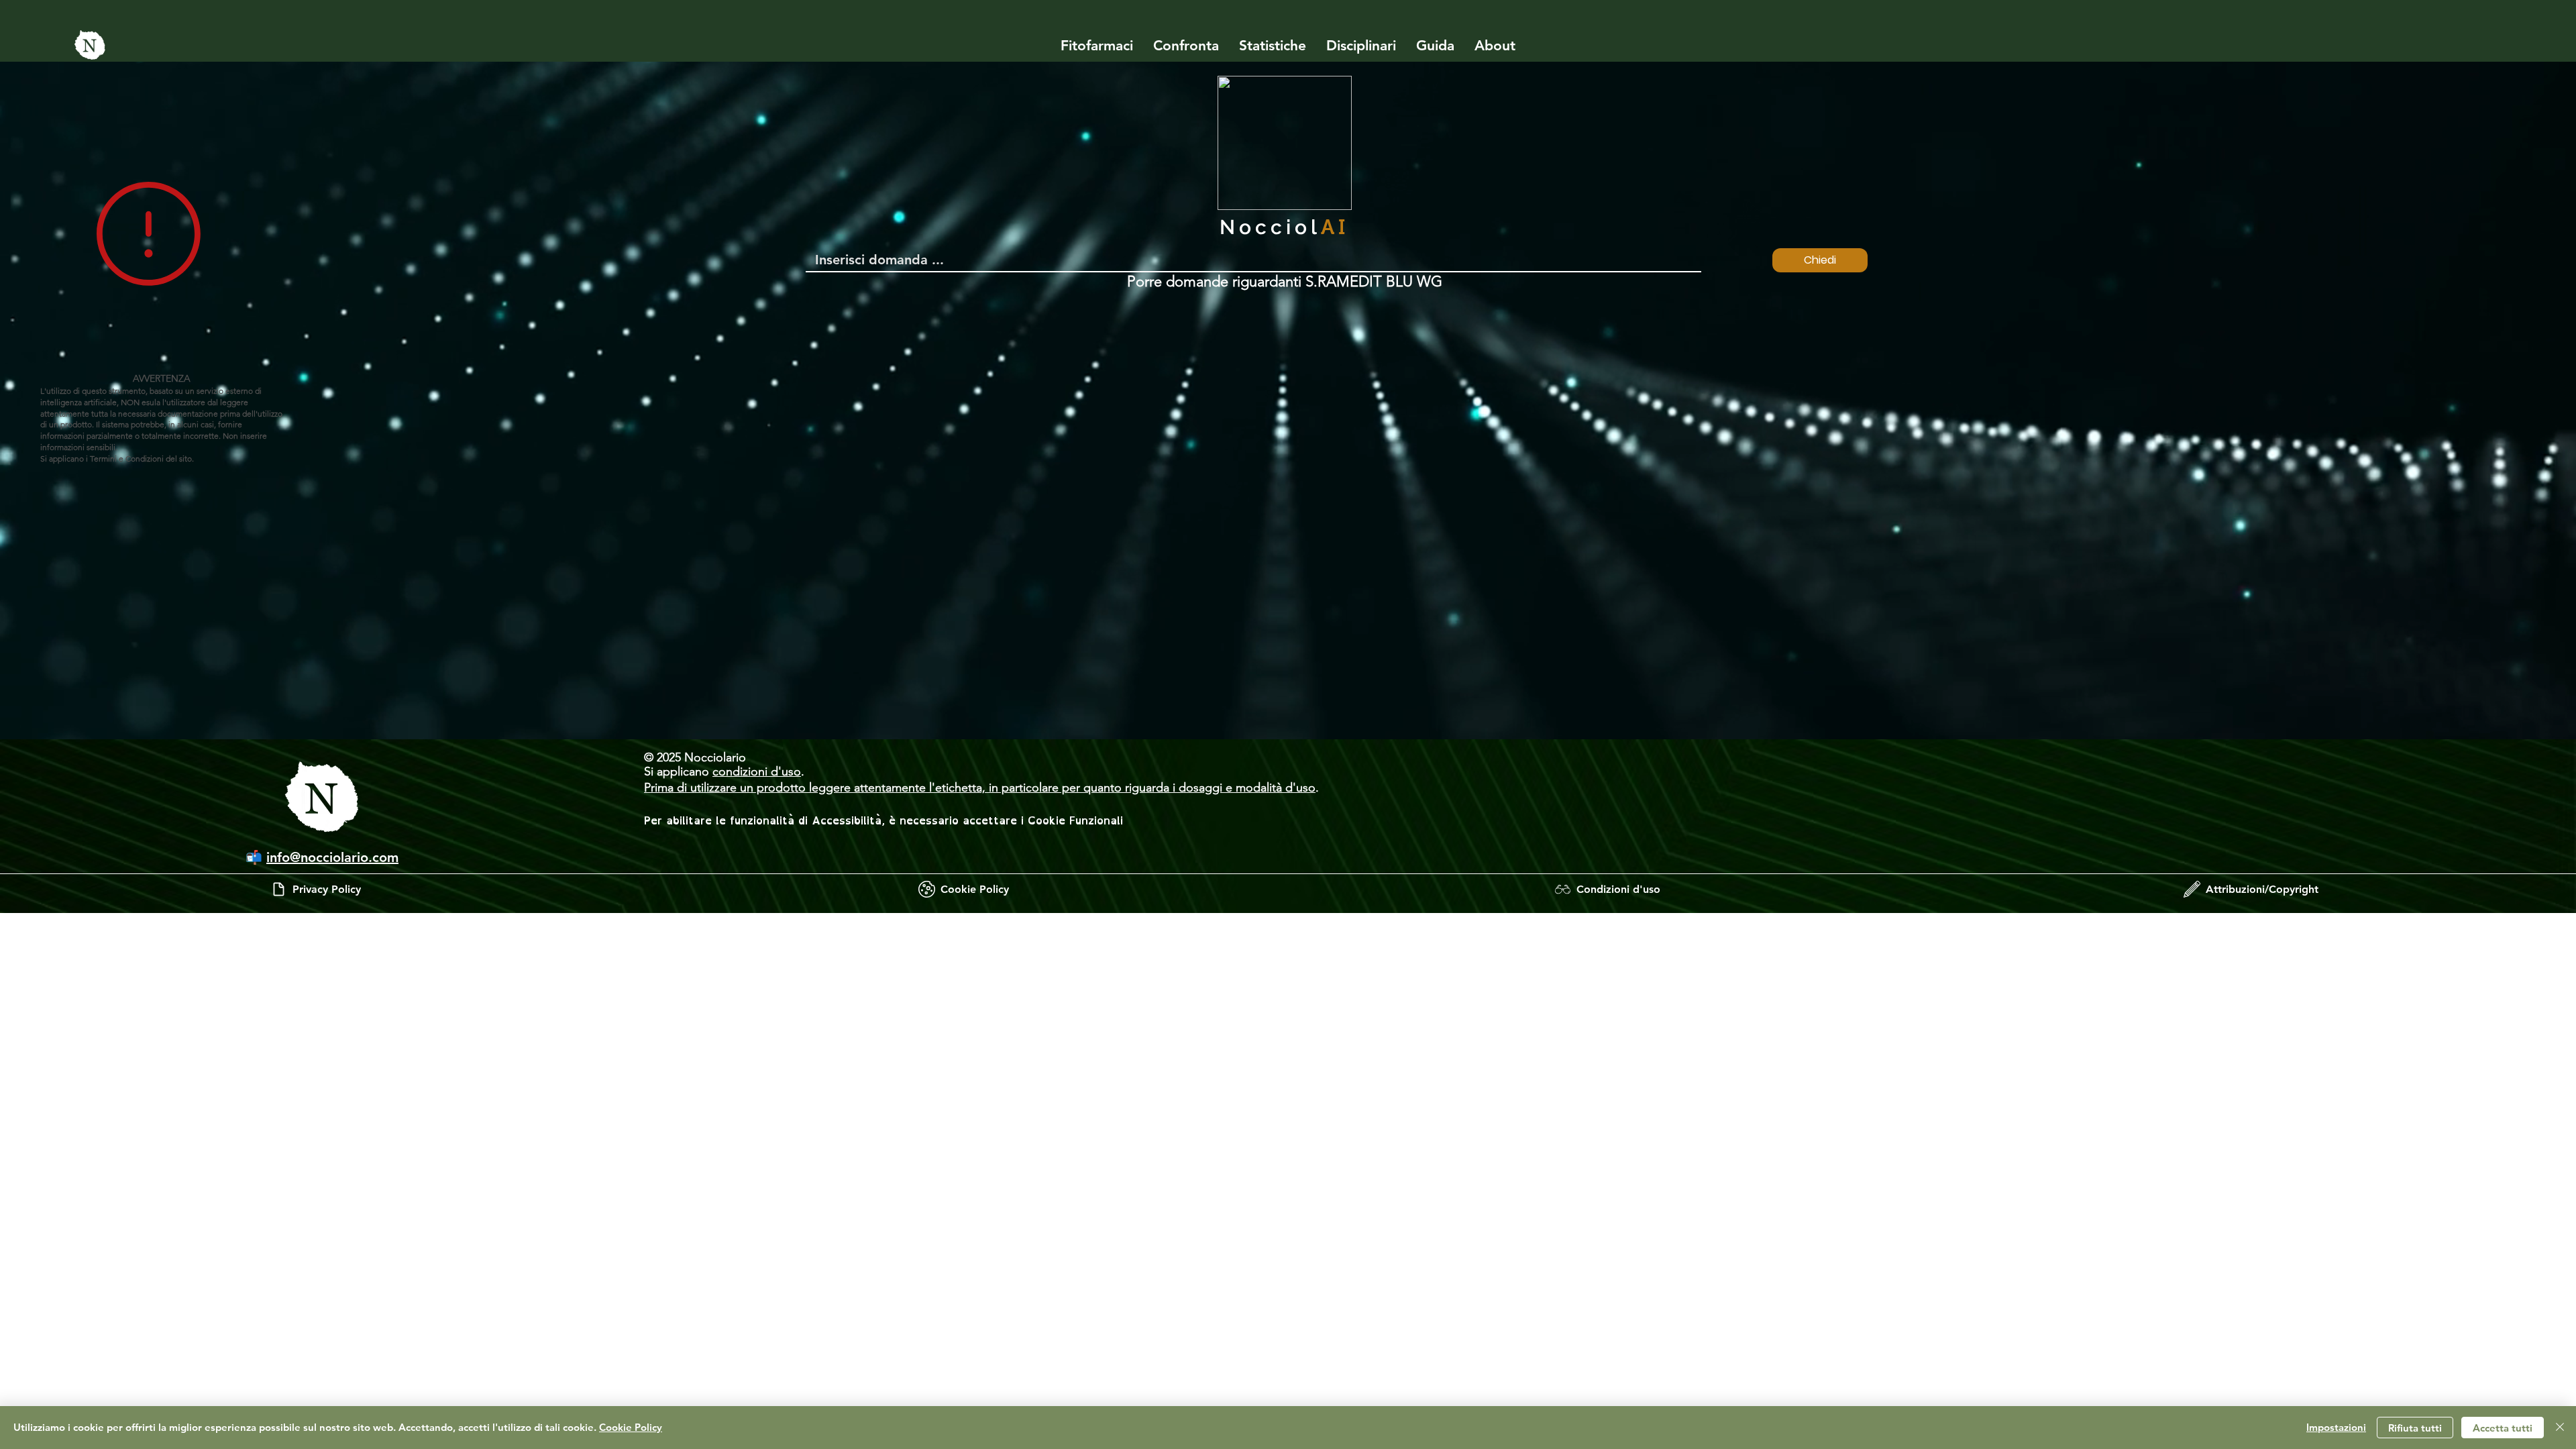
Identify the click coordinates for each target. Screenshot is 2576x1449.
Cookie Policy (631, 1427)
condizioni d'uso (757, 771)
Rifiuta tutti (2415, 1428)
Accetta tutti (2503, 1428)
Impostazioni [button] (2336, 1427)
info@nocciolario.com (332, 857)
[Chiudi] (2560, 1428)
